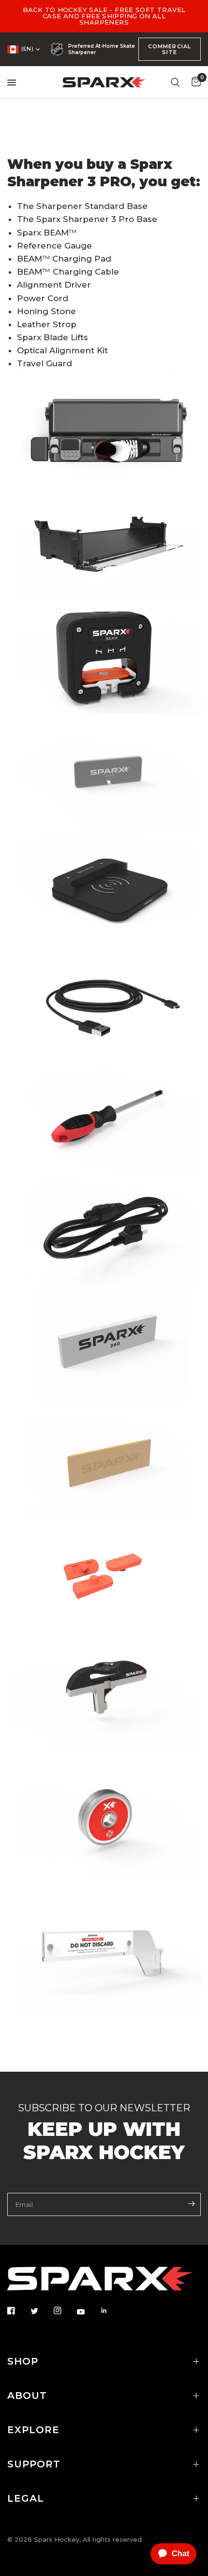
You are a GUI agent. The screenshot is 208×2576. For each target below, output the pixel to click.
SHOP (23, 2361)
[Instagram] (64, 2311)
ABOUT (27, 2396)
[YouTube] (88, 2312)
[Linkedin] (111, 2311)
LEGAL (26, 2498)
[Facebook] (18, 2311)
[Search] (175, 82)
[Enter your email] (191, 2203)
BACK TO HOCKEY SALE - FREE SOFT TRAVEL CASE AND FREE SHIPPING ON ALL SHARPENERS (104, 16)
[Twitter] (41, 2311)
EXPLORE (33, 2430)
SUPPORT (34, 2464)
